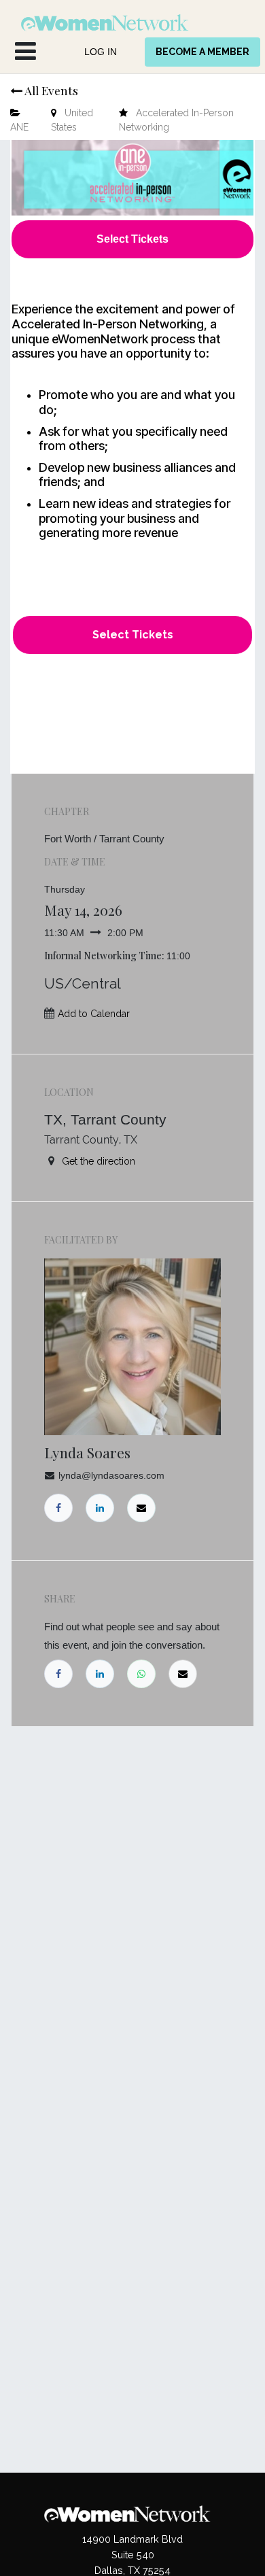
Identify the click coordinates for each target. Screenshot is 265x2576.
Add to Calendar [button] (94, 1014)
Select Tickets (132, 239)
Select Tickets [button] (133, 635)
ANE (19, 127)
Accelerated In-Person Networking (176, 120)
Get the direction (99, 1161)
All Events (50, 90)
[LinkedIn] (100, 1674)
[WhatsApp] (141, 1674)
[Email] (183, 1674)
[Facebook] (58, 1674)
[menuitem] (101, 52)
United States (72, 120)
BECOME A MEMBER (202, 52)
